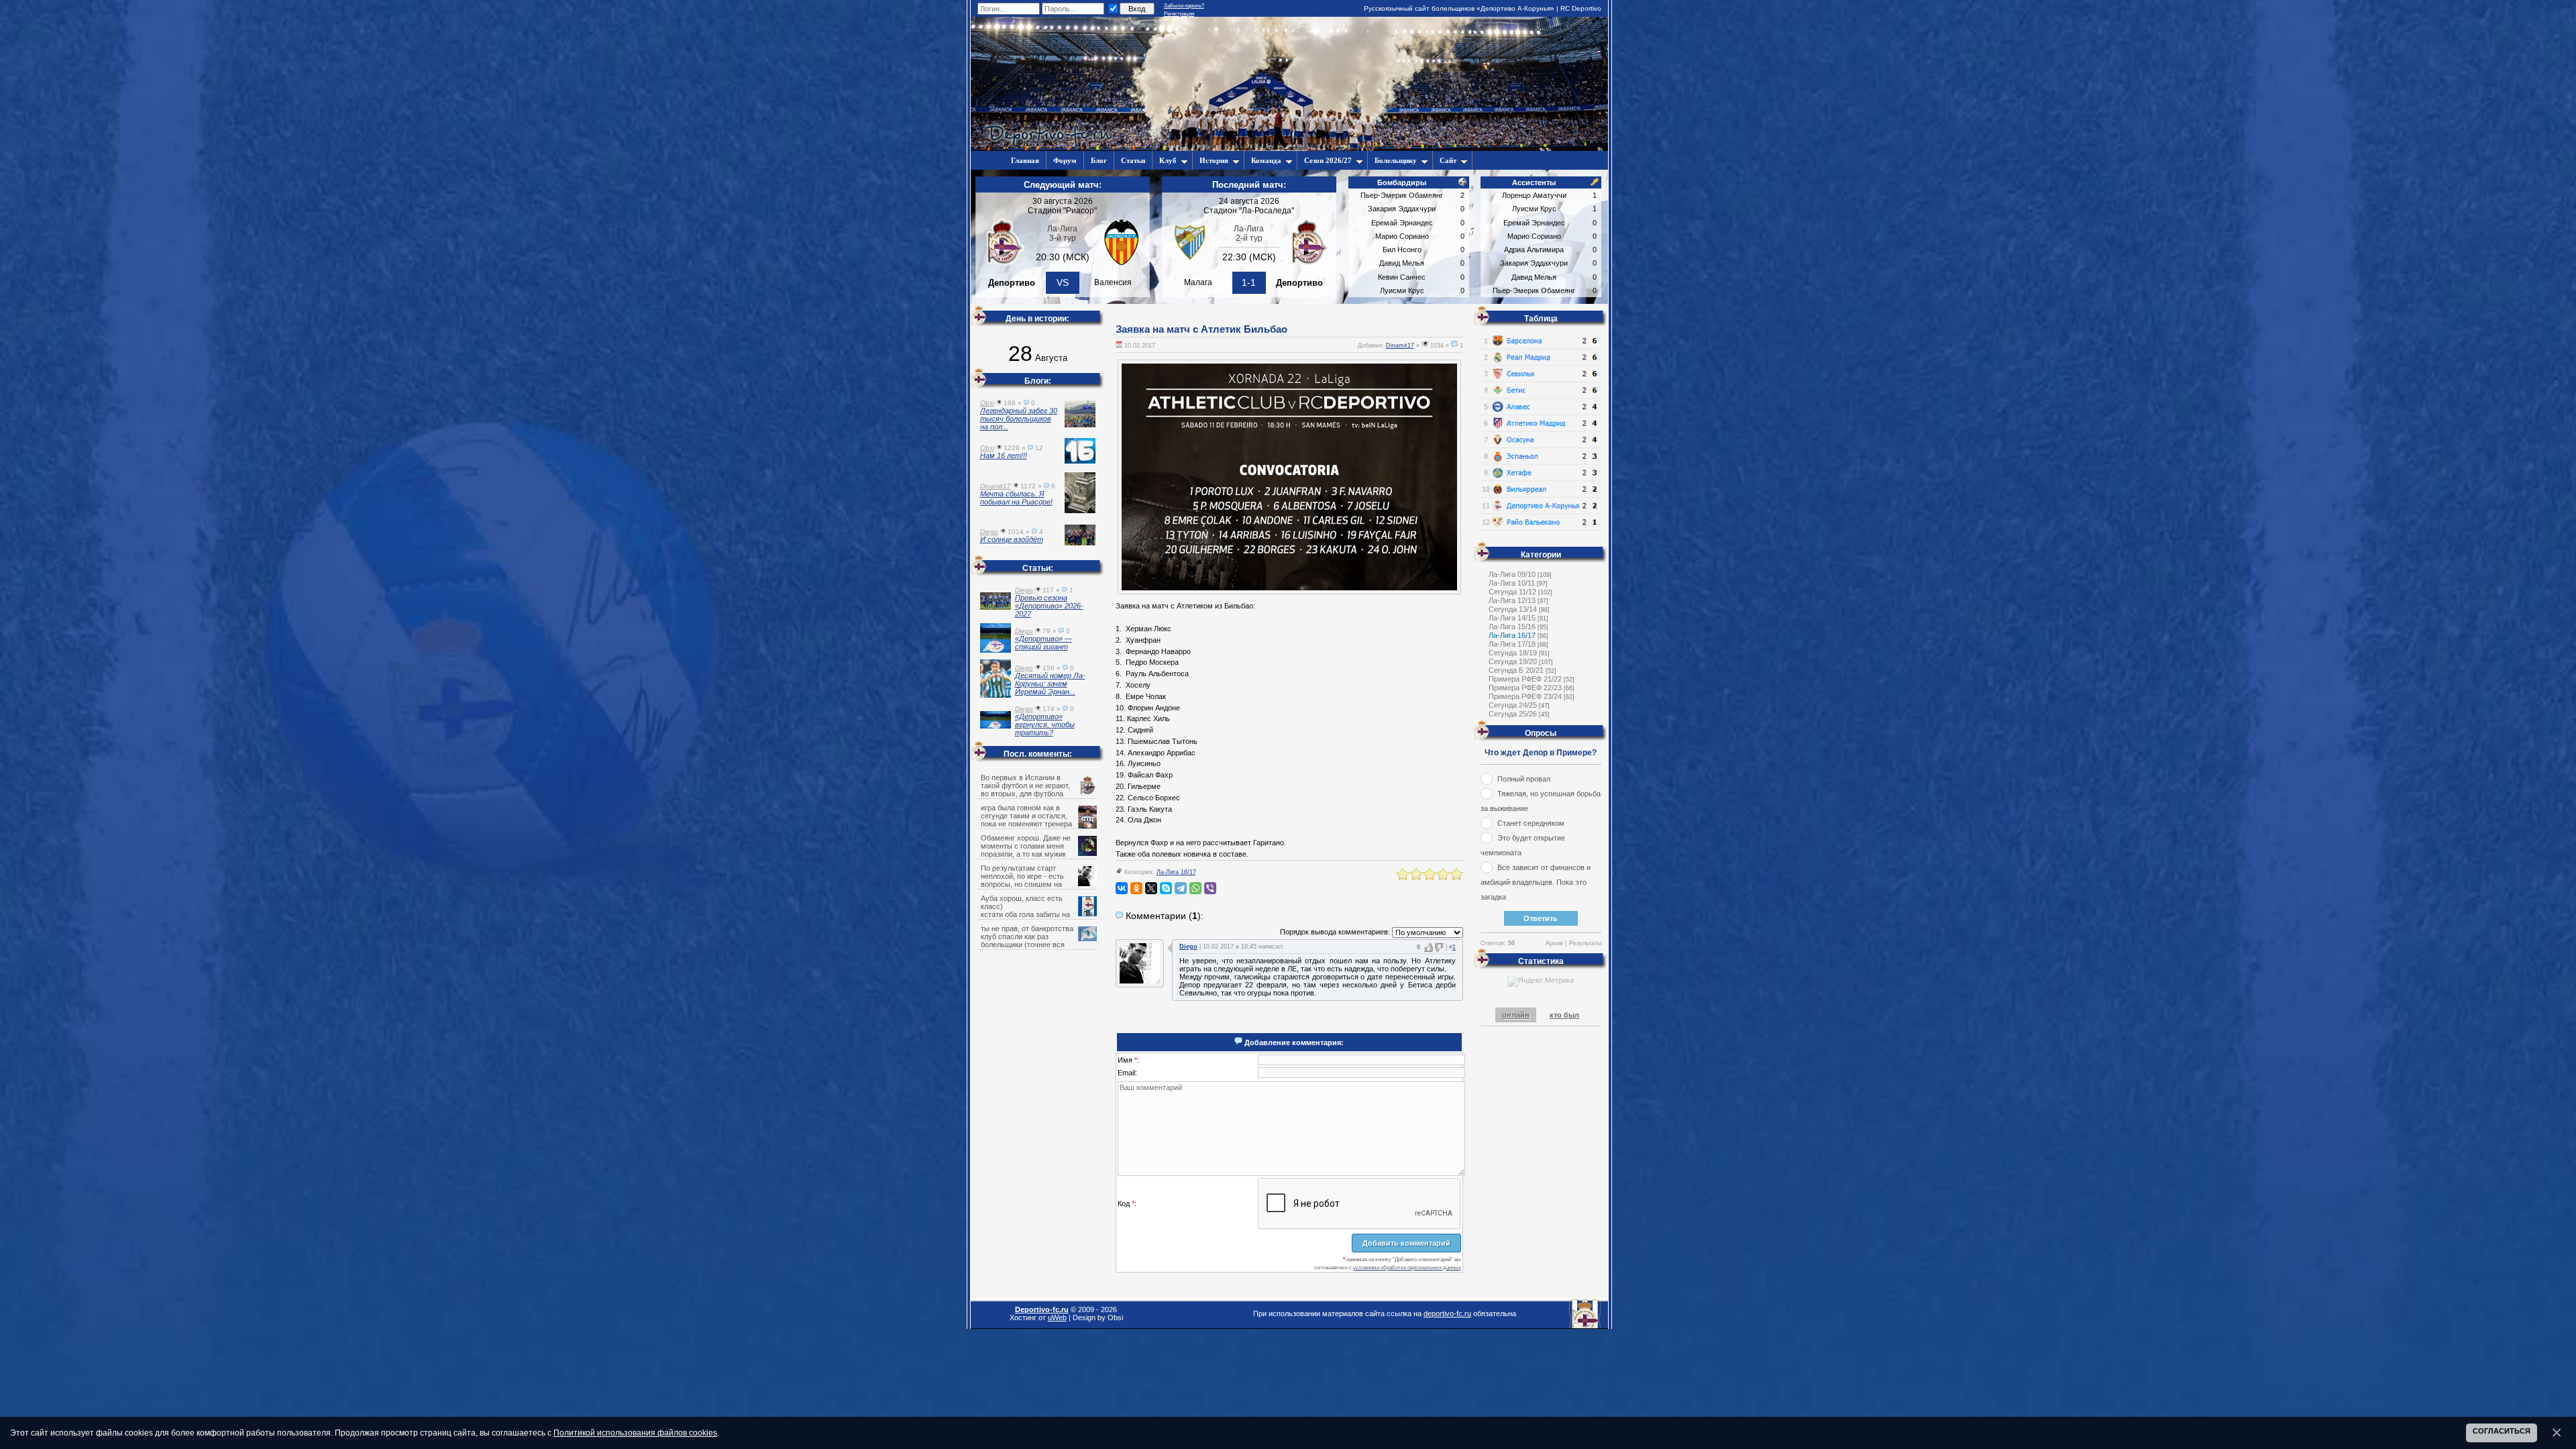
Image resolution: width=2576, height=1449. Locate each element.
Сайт (1448, 160)
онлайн (1516, 1015)
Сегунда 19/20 (1513, 661)
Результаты (1585, 943)
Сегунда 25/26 (1513, 714)
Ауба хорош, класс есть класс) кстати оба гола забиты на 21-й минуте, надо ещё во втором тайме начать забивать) (1038, 914)
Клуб (1168, 160)
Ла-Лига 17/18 (1512, 644)
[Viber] (1210, 888)
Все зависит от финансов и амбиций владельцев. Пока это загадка (1536, 882)
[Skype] (1166, 888)
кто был (1564, 1015)
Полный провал (1524, 779)
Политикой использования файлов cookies (635, 1433)
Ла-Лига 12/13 (1512, 600)
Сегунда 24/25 (1513, 705)
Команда (1266, 160)
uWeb (1057, 1318)
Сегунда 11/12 (1512, 592)
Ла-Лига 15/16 (1512, 627)
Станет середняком (1531, 823)
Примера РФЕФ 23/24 (1525, 696)
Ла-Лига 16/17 (1176, 872)
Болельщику (1396, 160)
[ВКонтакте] (1122, 888)
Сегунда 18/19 (1513, 653)
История (1214, 160)
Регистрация (1179, 14)
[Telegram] (1181, 888)
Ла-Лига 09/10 (1512, 574)
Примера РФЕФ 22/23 (1525, 688)
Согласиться (2502, 1431)
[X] (1151, 888)
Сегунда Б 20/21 (1516, 670)
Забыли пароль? (1184, 6)
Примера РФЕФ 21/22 (1525, 679)
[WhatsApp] (1195, 888)
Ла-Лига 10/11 (1512, 583)
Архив (1554, 943)
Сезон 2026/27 (1328, 160)
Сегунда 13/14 (1513, 609)
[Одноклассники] (1136, 888)
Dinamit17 (1400, 345)
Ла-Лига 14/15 (1512, 618)
